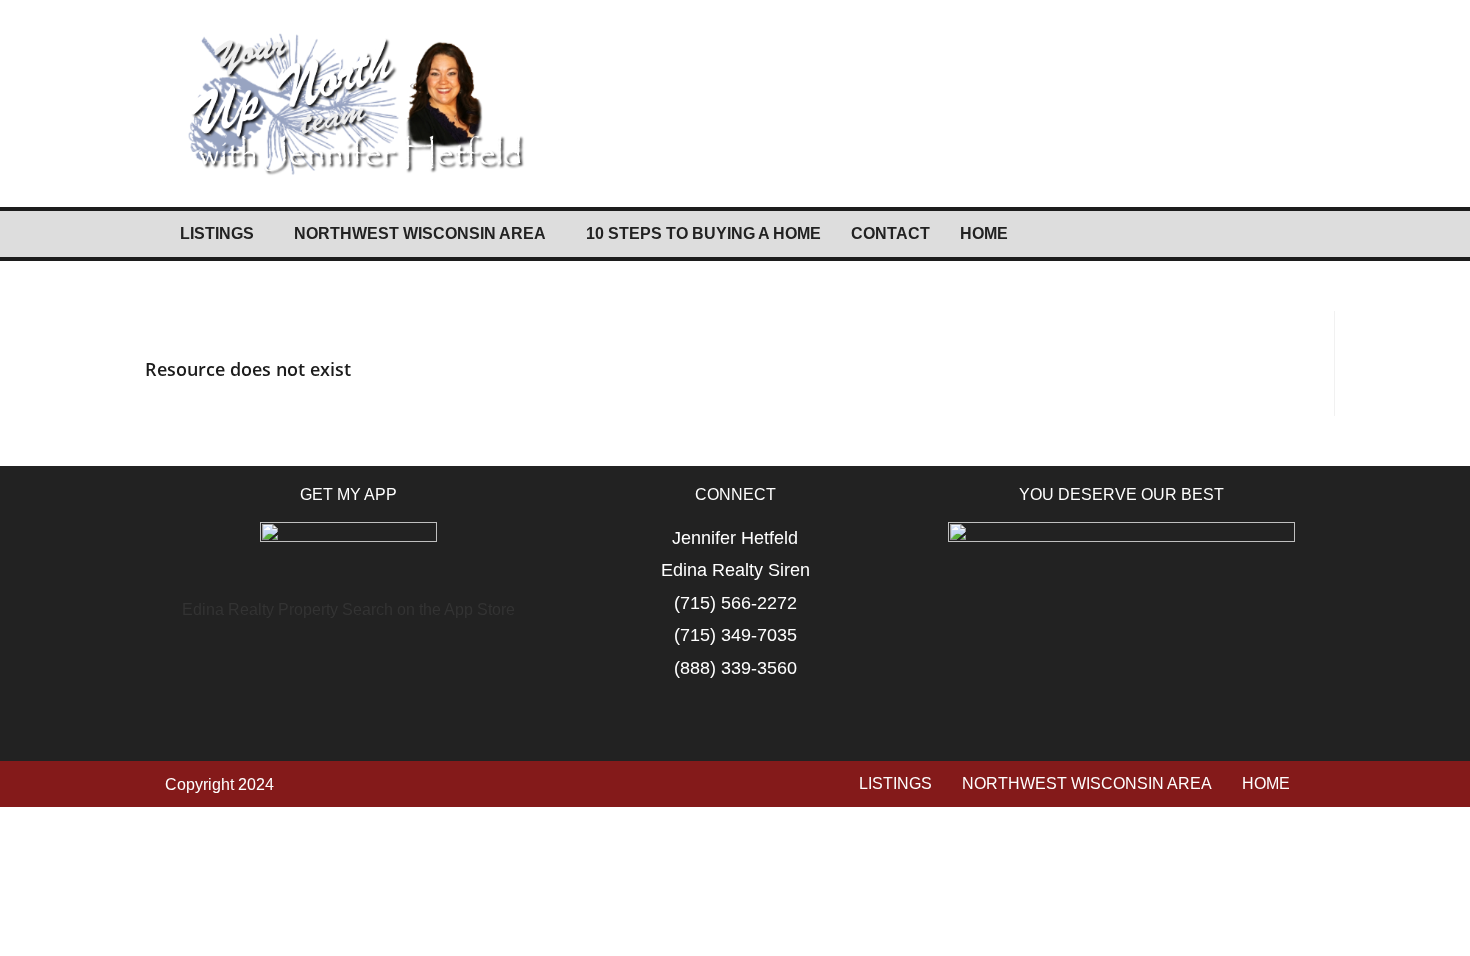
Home (984, 233)
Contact (890, 233)
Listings (217, 233)
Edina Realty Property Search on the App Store (348, 609)
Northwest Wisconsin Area (420, 233)
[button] (222, 234)
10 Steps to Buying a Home (703, 233)
